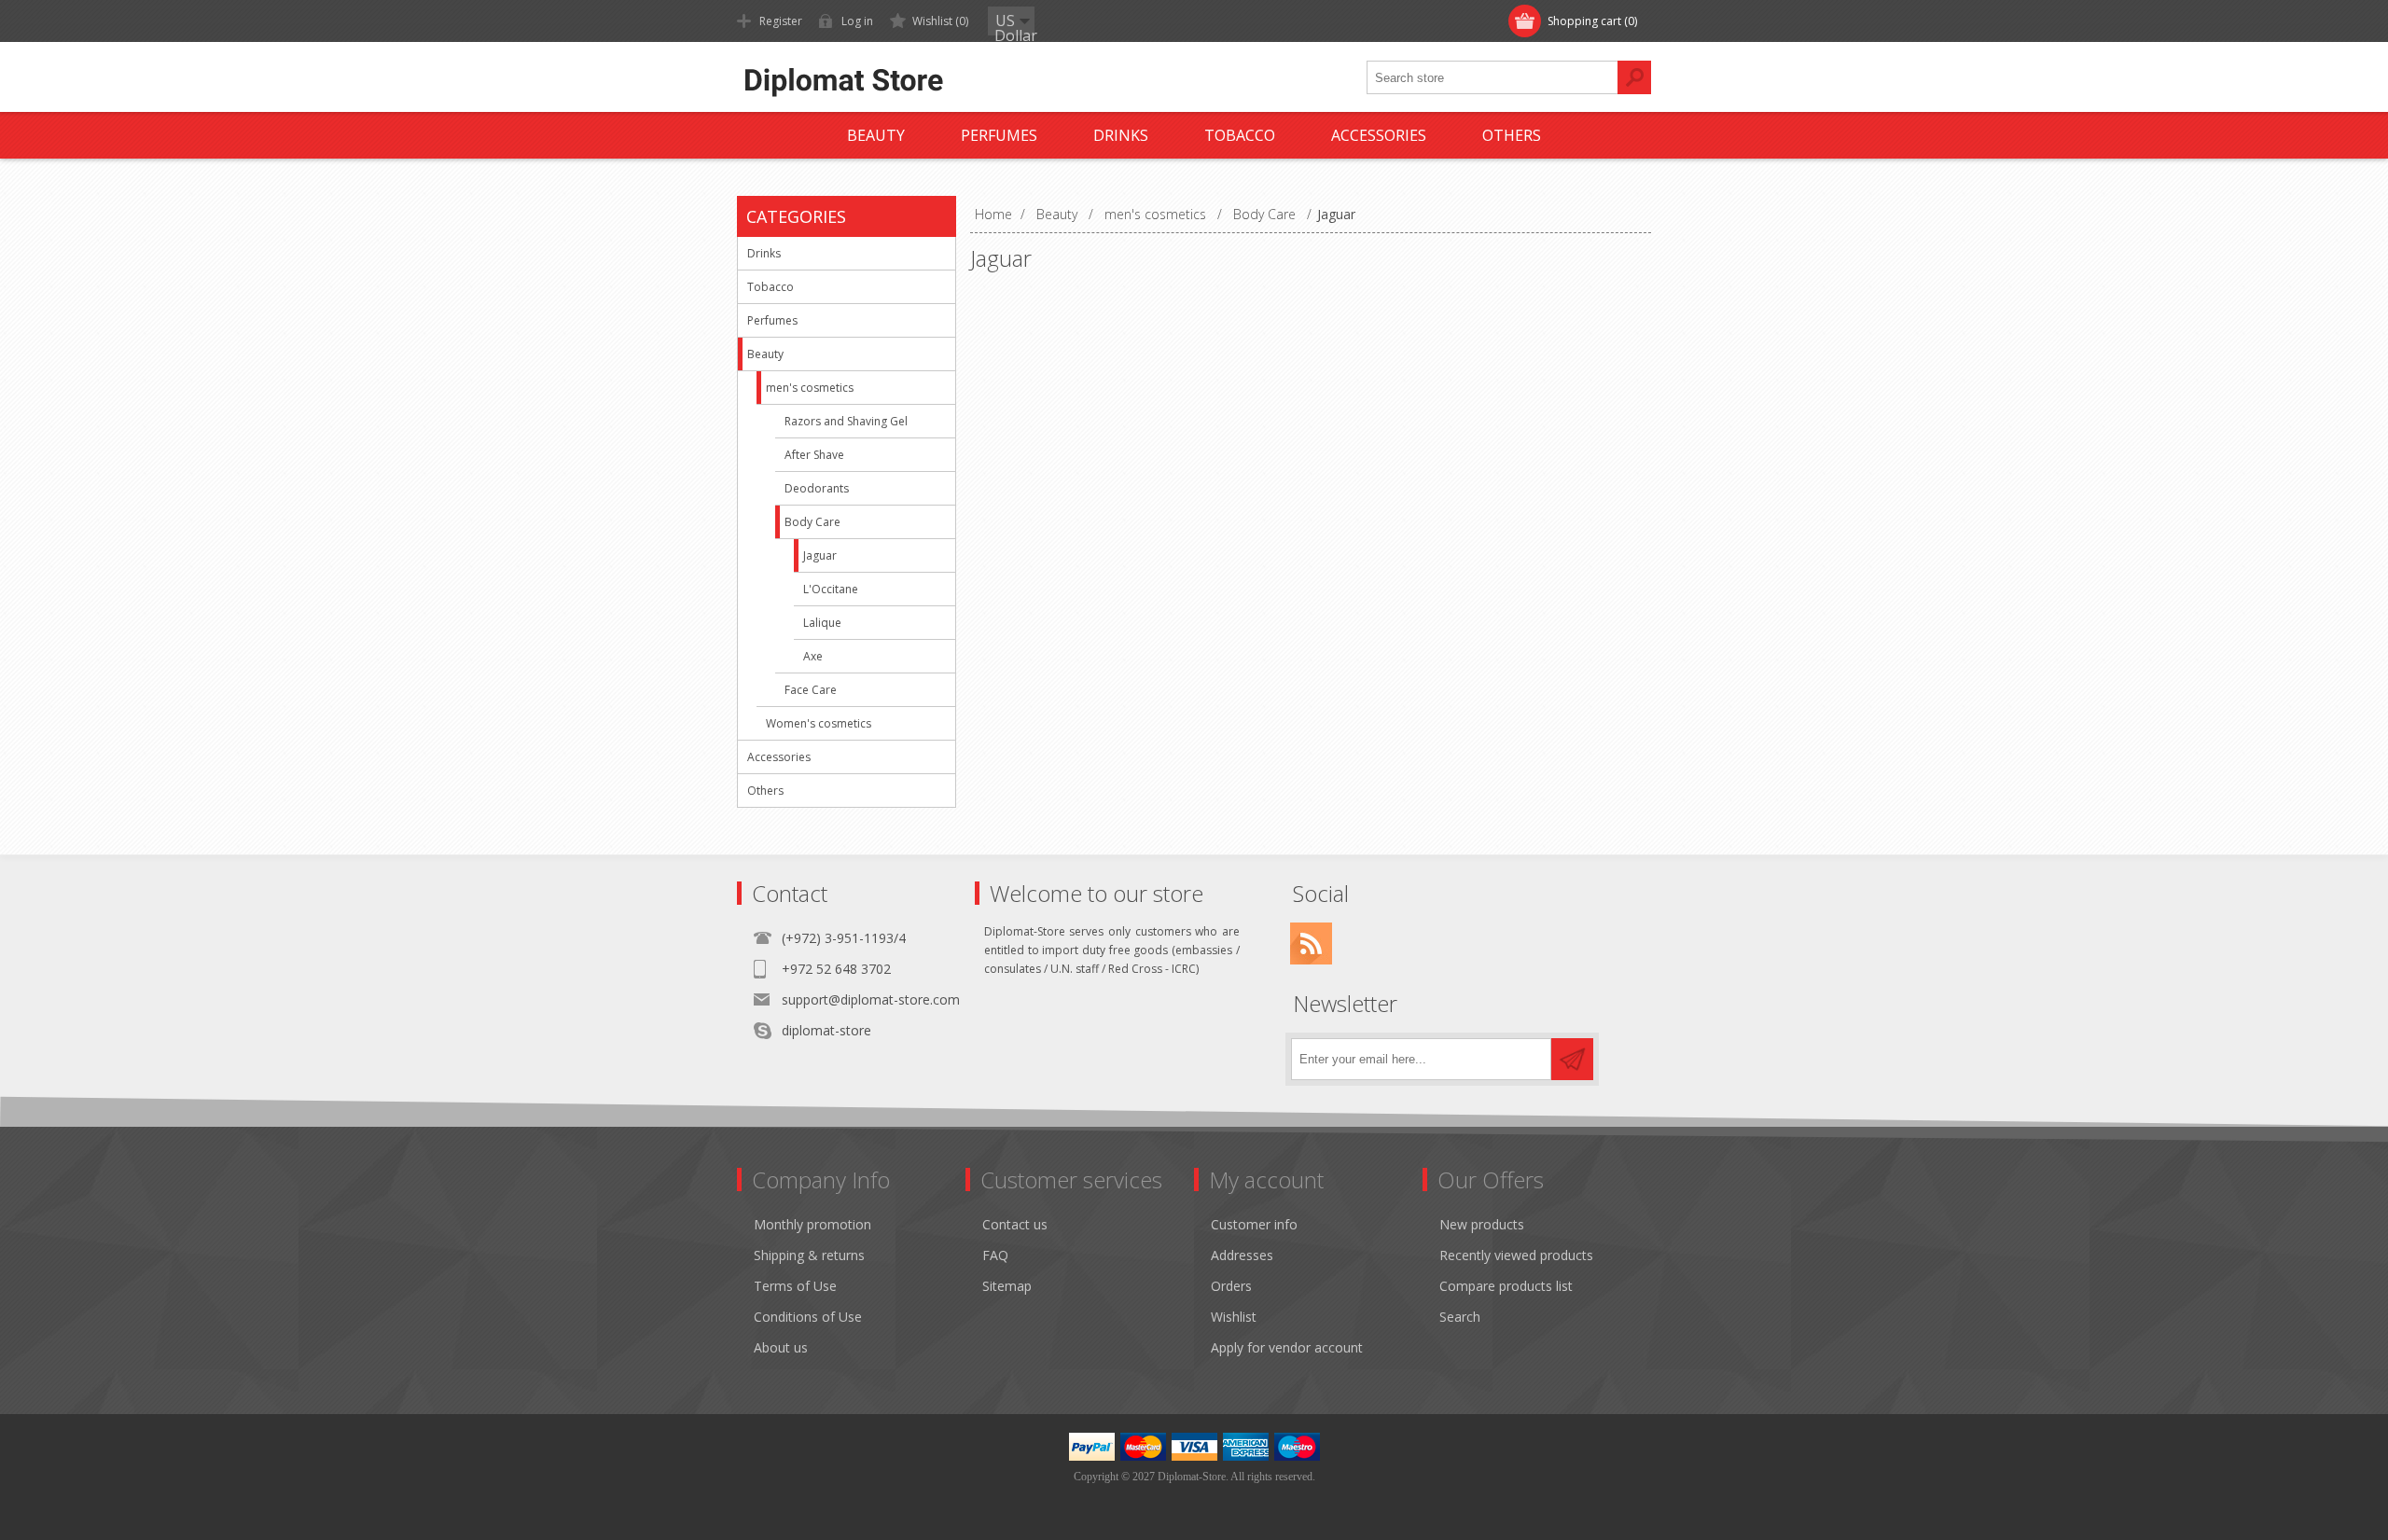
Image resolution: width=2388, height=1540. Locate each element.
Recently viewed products (1516, 1255)
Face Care (811, 690)
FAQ (995, 1255)
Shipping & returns (809, 1255)
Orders (1231, 1286)
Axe (813, 656)
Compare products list (1506, 1286)
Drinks (764, 253)
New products (1482, 1224)
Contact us (1015, 1224)
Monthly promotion (812, 1224)
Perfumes (772, 320)
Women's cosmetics (819, 723)
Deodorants (817, 488)
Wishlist (1234, 1317)
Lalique (822, 623)
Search (1460, 1317)
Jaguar (820, 555)
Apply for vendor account (1287, 1347)
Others (765, 791)
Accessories (779, 757)
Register (781, 21)
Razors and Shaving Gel (846, 421)
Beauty (765, 354)
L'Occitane (831, 589)
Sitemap (1007, 1286)
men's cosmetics (810, 388)
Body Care (812, 522)
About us (781, 1347)
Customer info (1254, 1224)
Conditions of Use (808, 1317)
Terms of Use (795, 1286)
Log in (857, 21)
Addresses (1242, 1255)
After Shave (814, 455)
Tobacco (771, 287)
